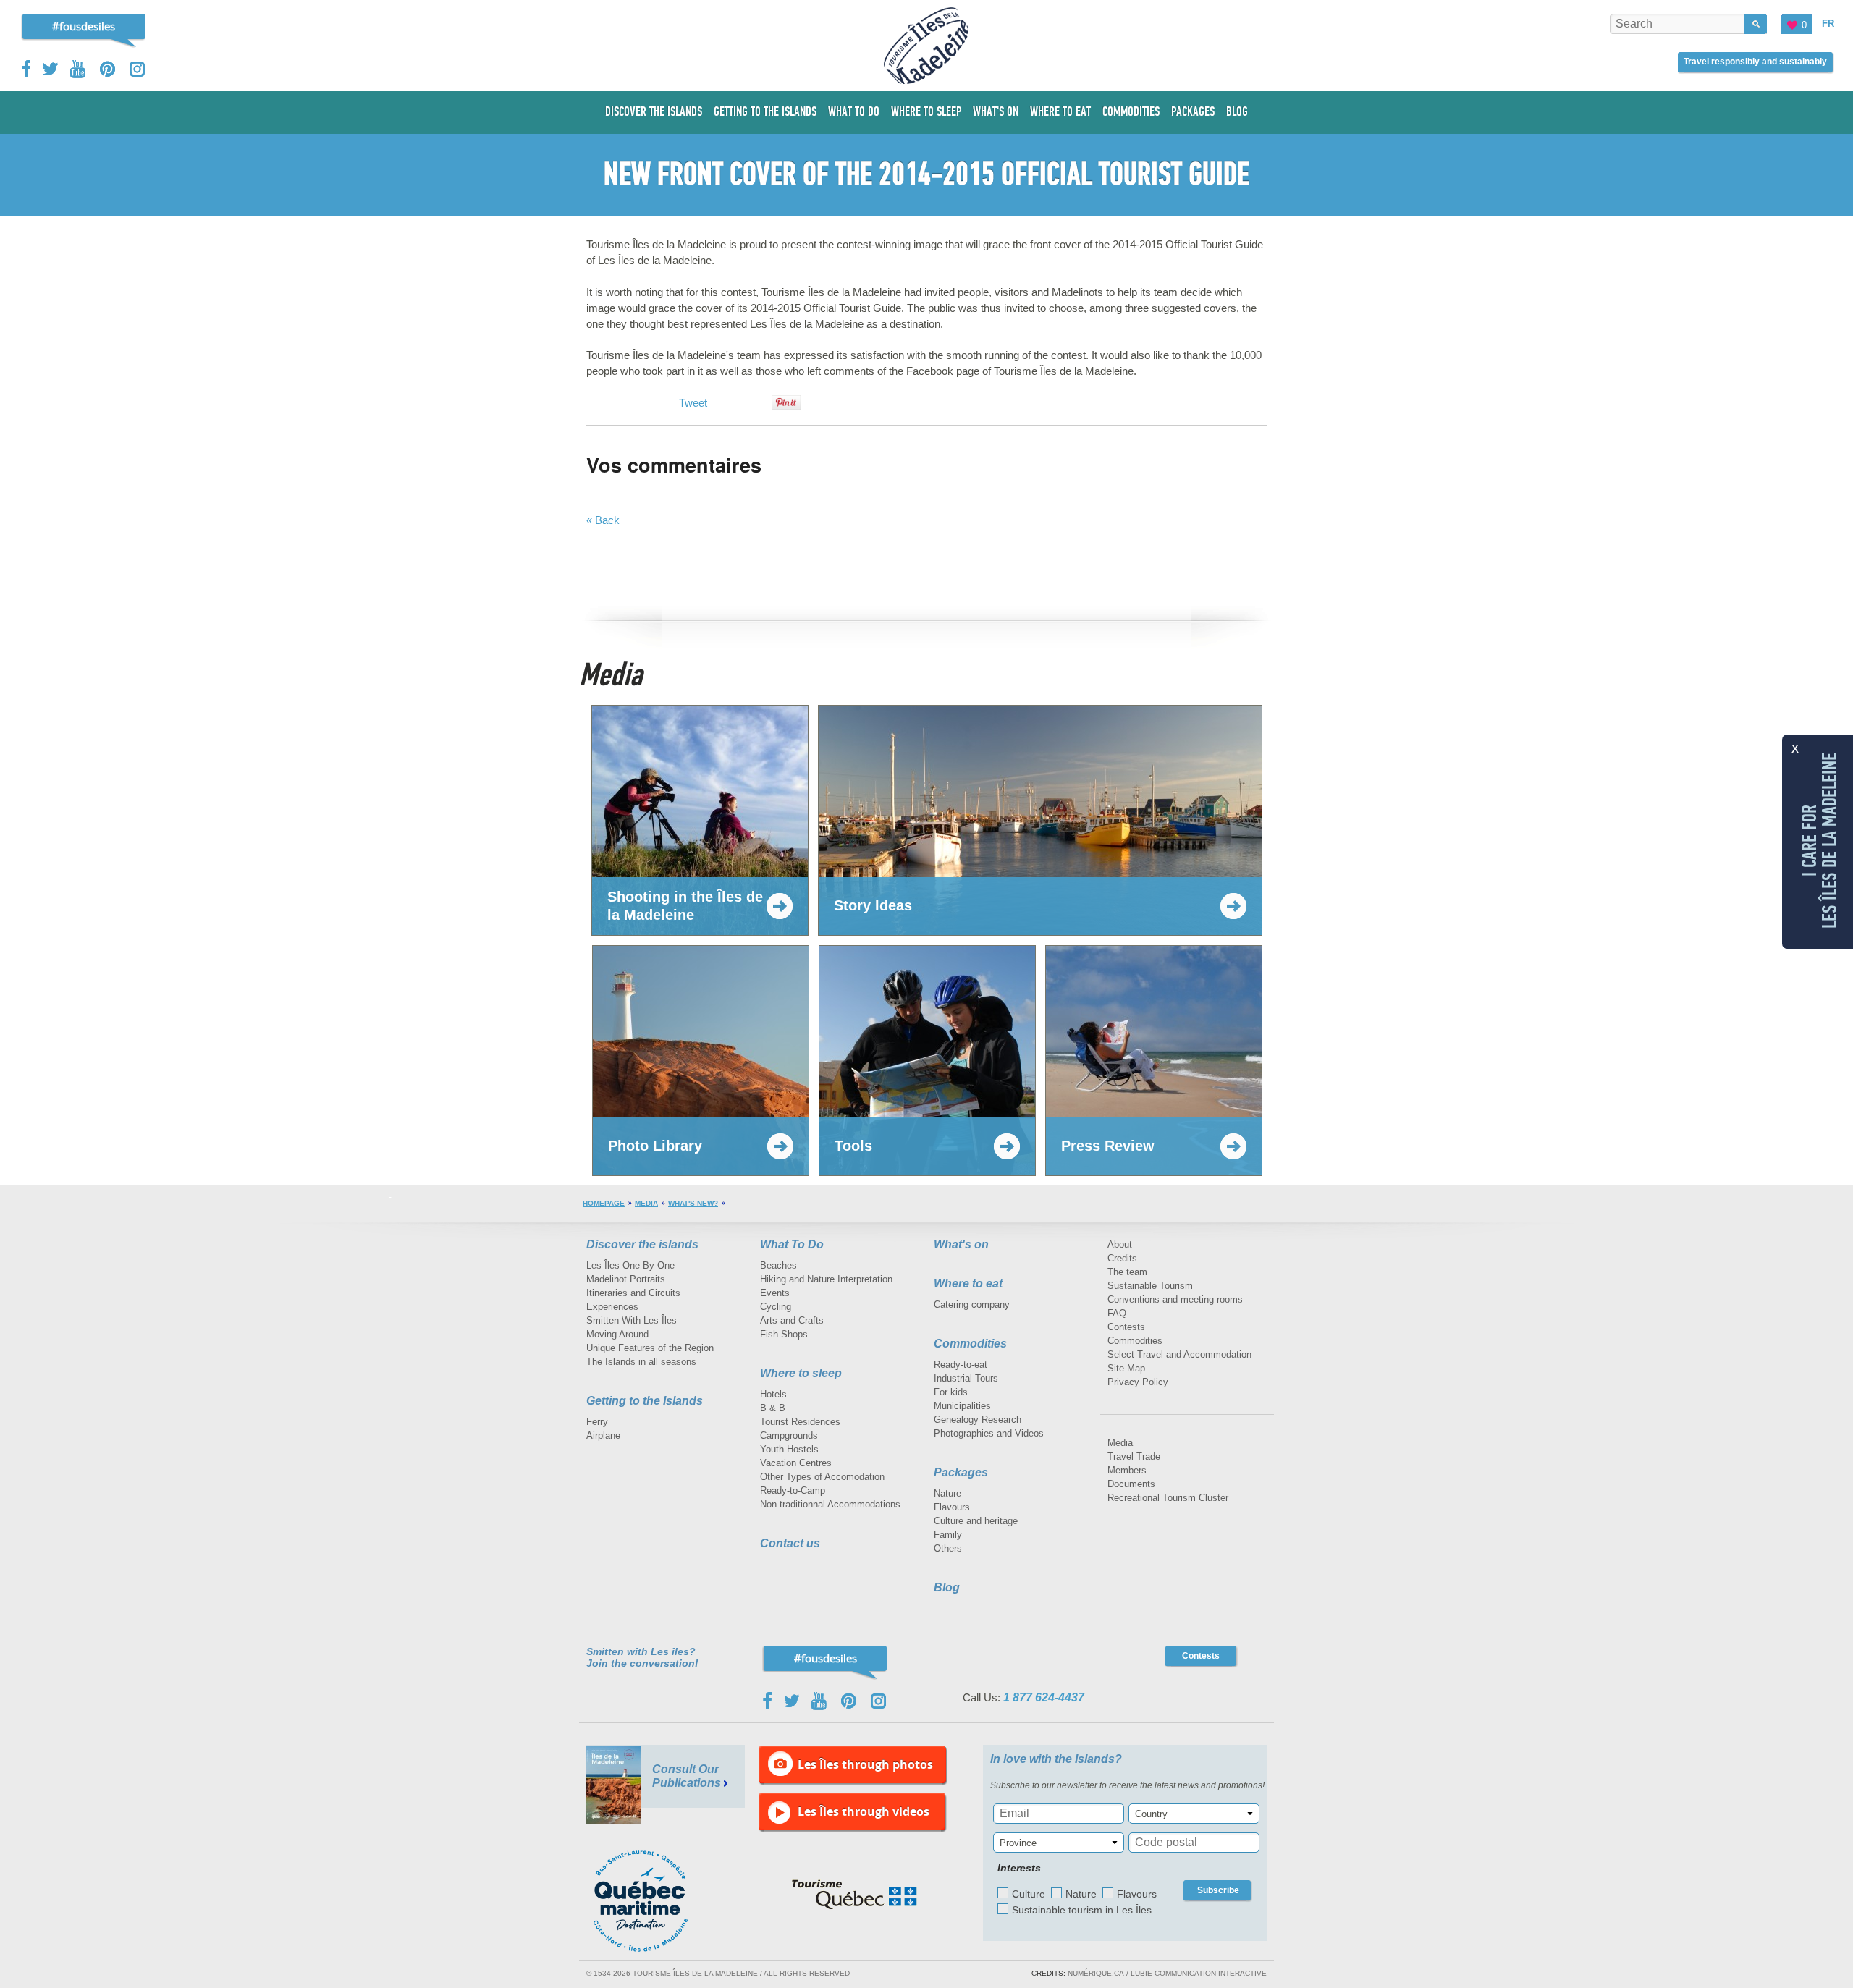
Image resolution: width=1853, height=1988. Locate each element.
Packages (961, 1472)
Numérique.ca (1096, 1973)
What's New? (693, 1203)
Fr (1828, 24)
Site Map (1126, 1368)
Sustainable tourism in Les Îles (1082, 1910)
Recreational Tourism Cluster (1168, 1498)
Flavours (952, 1507)
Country (1151, 1814)
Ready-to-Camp (793, 1490)
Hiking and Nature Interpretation (826, 1279)
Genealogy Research (978, 1420)
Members (1127, 1470)
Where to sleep (801, 1373)
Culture (1029, 1894)
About (1120, 1244)
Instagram (137, 69)
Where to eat (968, 1283)
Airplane (603, 1435)
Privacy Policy (1138, 1382)
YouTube (79, 69)
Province (1018, 1843)
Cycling (776, 1307)
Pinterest (108, 69)
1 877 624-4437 (1044, 1697)
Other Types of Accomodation (822, 1477)
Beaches (778, 1265)
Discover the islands (642, 1244)
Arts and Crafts (792, 1320)
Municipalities (962, 1406)
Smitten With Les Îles (632, 1320)
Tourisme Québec (854, 1895)
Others (948, 1548)
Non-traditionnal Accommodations (830, 1504)
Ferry (597, 1422)
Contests (1126, 1327)
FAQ (1117, 1313)
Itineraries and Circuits (633, 1293)
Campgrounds (789, 1435)
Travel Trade (1134, 1456)
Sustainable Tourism (1150, 1286)
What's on (961, 1244)
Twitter (51, 69)
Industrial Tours (966, 1378)
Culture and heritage (976, 1521)
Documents (1131, 1484)
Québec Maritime (655, 1901)
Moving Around (617, 1334)
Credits (1122, 1258)
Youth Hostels (789, 1449)
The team (1127, 1272)
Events (775, 1293)
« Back (603, 520)
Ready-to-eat (961, 1365)
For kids (951, 1392)
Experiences (612, 1307)
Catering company (972, 1304)
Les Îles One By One (630, 1265)
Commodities (970, 1344)
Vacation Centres (796, 1463)
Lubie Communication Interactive (1199, 1973)
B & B (773, 1408)
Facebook (27, 69)
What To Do (792, 1244)
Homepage (604, 1203)
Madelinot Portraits (626, 1279)
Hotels (773, 1394)
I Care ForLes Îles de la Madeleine (1820, 840)
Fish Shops (784, 1334)
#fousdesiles (84, 26)
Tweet (693, 403)
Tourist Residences (800, 1422)
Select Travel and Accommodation (1179, 1354)
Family (948, 1535)
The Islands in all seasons (641, 1362)
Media (646, 1203)
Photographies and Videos (989, 1433)
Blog (947, 1587)
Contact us (790, 1543)
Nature (947, 1493)
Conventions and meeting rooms (1175, 1299)
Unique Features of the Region (650, 1348)
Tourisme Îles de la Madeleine (926, 46)
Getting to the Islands (645, 1401)
